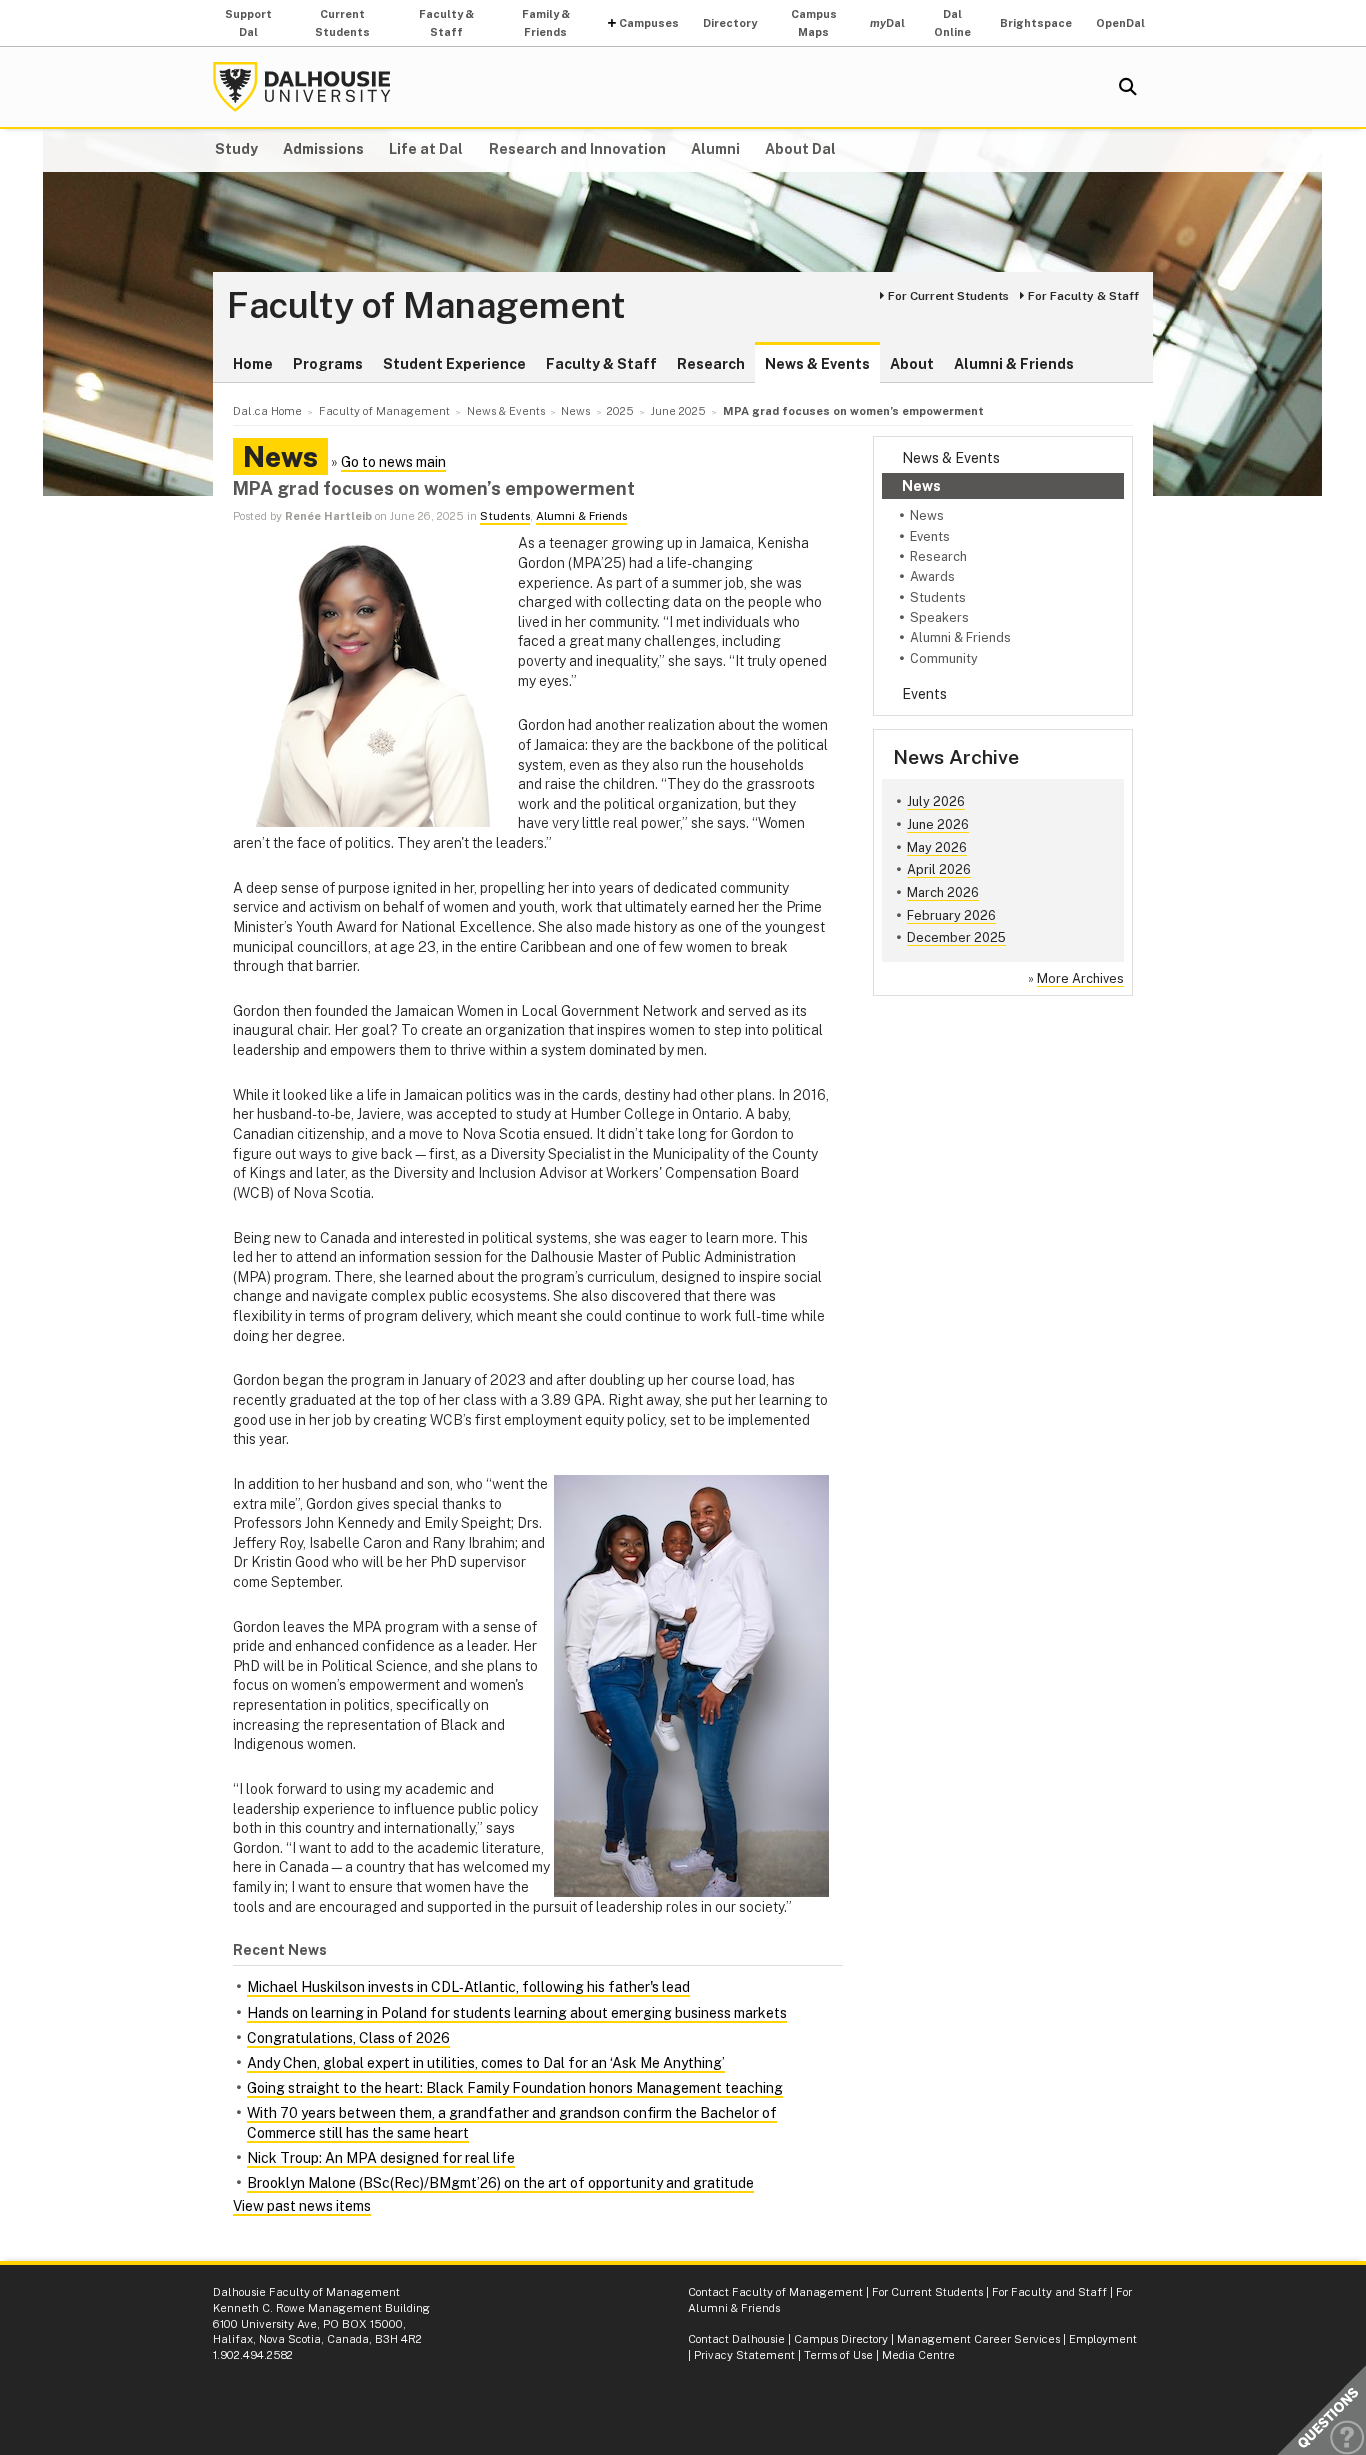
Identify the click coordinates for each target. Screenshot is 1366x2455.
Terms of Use (838, 2355)
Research (711, 364)
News (921, 486)
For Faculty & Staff (1083, 296)
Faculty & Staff (446, 23)
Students (938, 597)
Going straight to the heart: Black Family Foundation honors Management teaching (515, 2088)
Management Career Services (978, 2339)
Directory (730, 23)
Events (930, 536)
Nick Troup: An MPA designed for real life (381, 2158)
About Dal (800, 149)
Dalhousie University (302, 87)
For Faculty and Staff (1049, 2292)
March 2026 (943, 892)
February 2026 (951, 915)
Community (944, 658)
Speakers (939, 617)
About (912, 364)
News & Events (817, 364)
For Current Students (948, 296)
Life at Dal (426, 149)
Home (253, 364)
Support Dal (248, 23)
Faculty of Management (426, 306)
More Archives (1080, 978)
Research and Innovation (577, 149)
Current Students (342, 23)
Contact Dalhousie (736, 2339)
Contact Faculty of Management (775, 2292)
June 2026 (938, 824)
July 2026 (936, 801)
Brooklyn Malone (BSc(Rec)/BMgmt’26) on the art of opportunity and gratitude (500, 2183)
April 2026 (939, 869)
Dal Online (952, 23)
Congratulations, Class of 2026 (348, 2038)
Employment (1103, 2339)
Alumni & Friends (1014, 364)
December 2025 (956, 937)
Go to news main (393, 462)
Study (236, 149)
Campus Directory (841, 2339)
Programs (328, 364)
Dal (887, 23)
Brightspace (1036, 23)
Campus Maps (814, 23)
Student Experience (454, 364)
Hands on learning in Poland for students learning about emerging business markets (517, 2013)
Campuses (649, 23)
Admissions (323, 149)
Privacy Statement (744, 2355)
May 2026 (937, 847)
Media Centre (918, 2355)
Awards (932, 576)
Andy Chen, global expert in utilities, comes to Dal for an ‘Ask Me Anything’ (486, 2063)
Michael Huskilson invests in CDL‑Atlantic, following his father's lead (468, 1987)
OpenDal (1120, 23)
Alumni (715, 149)
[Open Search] (1128, 87)
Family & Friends (546, 23)
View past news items (302, 2206)
